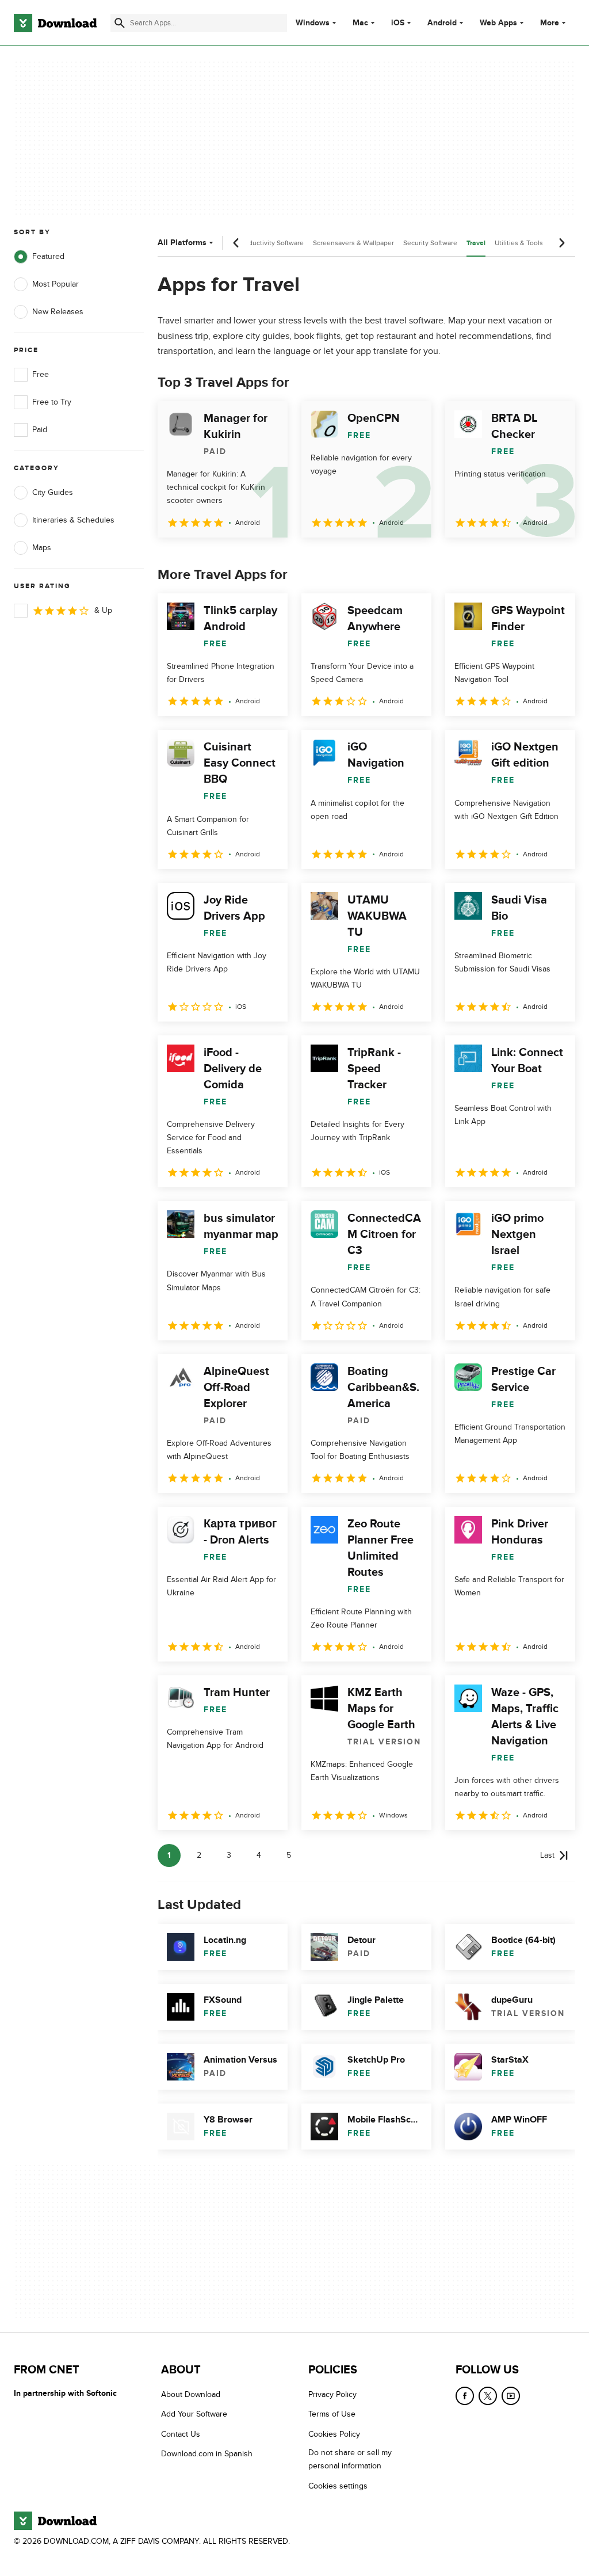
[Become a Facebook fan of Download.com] (465, 2396)
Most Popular (56, 284)
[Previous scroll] (236, 243)
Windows (313, 23)
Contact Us (181, 2434)
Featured (48, 256)
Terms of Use (332, 2414)
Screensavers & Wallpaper (353, 243)
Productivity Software (271, 243)
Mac (360, 23)
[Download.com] (55, 23)
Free (41, 374)
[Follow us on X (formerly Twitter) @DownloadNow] (488, 2396)
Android (442, 23)
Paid (40, 430)
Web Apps (498, 23)
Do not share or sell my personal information (350, 2459)
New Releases (58, 312)
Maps (42, 548)
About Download (191, 2394)
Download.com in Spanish (207, 2454)
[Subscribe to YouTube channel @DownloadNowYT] (511, 2396)
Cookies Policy (334, 2434)
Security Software (430, 243)
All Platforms (182, 243)
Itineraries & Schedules (73, 520)
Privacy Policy (332, 2394)
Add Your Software (194, 2414)
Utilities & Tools (519, 243)
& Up (103, 610)
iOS (398, 23)
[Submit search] (120, 23)
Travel (476, 243)
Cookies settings (338, 2486)
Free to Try (52, 402)
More (550, 23)
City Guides (53, 492)
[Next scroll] (561, 243)
